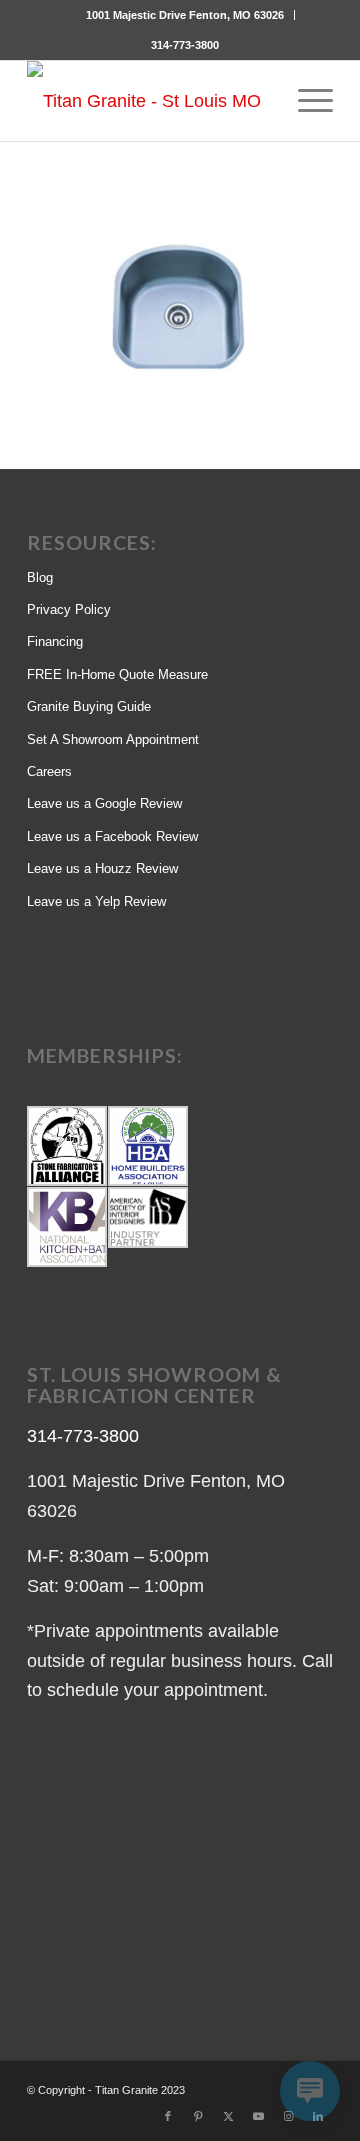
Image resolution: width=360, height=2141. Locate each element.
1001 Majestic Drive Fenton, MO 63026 (185, 15)
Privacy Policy (69, 609)
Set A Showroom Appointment (113, 739)
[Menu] (305, 101)
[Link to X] (228, 2116)
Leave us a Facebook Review (112, 836)
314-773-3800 (185, 45)
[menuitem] (185, 15)
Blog (40, 577)
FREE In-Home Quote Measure (117, 674)
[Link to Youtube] (258, 2116)
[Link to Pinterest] (198, 2116)
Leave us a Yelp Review (96, 901)
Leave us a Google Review (104, 803)
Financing (55, 641)
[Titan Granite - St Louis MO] (149, 101)
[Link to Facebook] (168, 2116)
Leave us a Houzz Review (102, 868)
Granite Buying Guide (89, 706)
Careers (49, 771)
